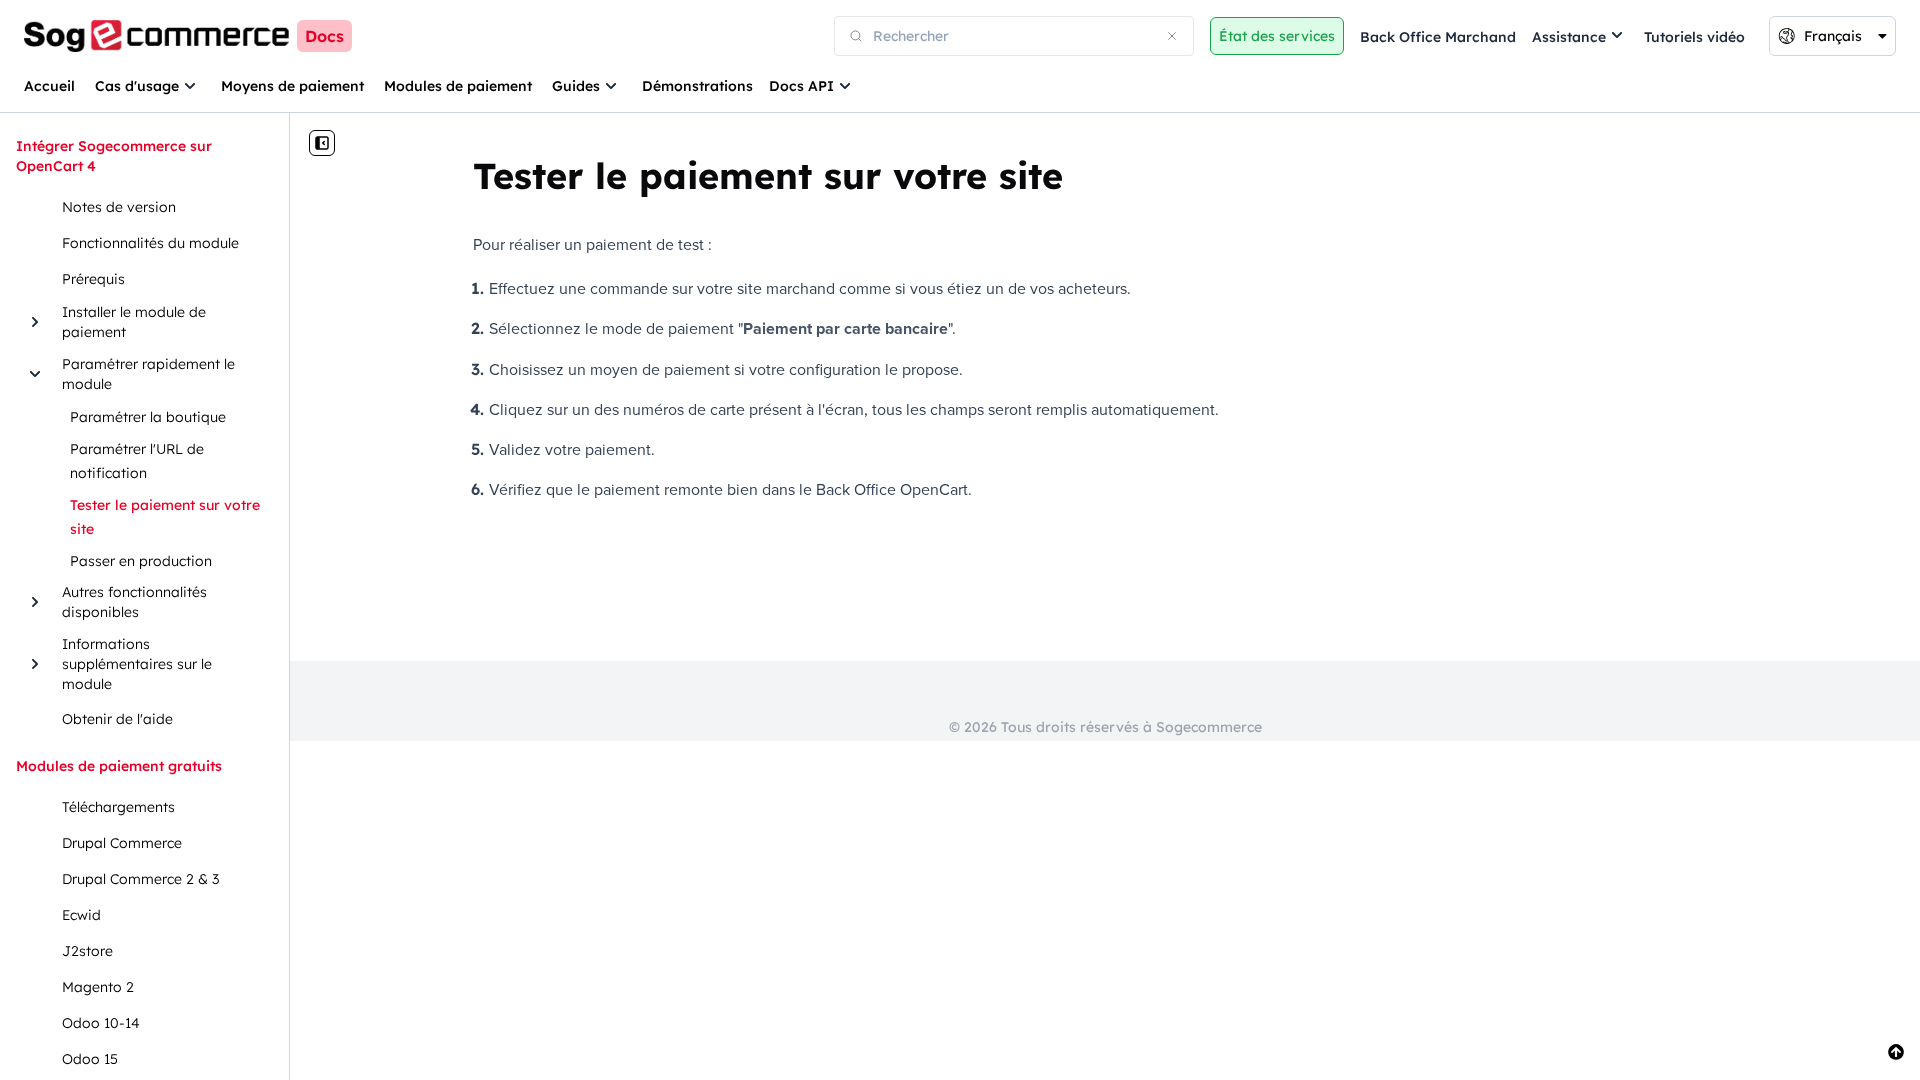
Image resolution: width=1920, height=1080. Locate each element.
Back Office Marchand (1438, 37)
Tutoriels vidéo (1694, 37)
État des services (1277, 36)
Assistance (1569, 37)
